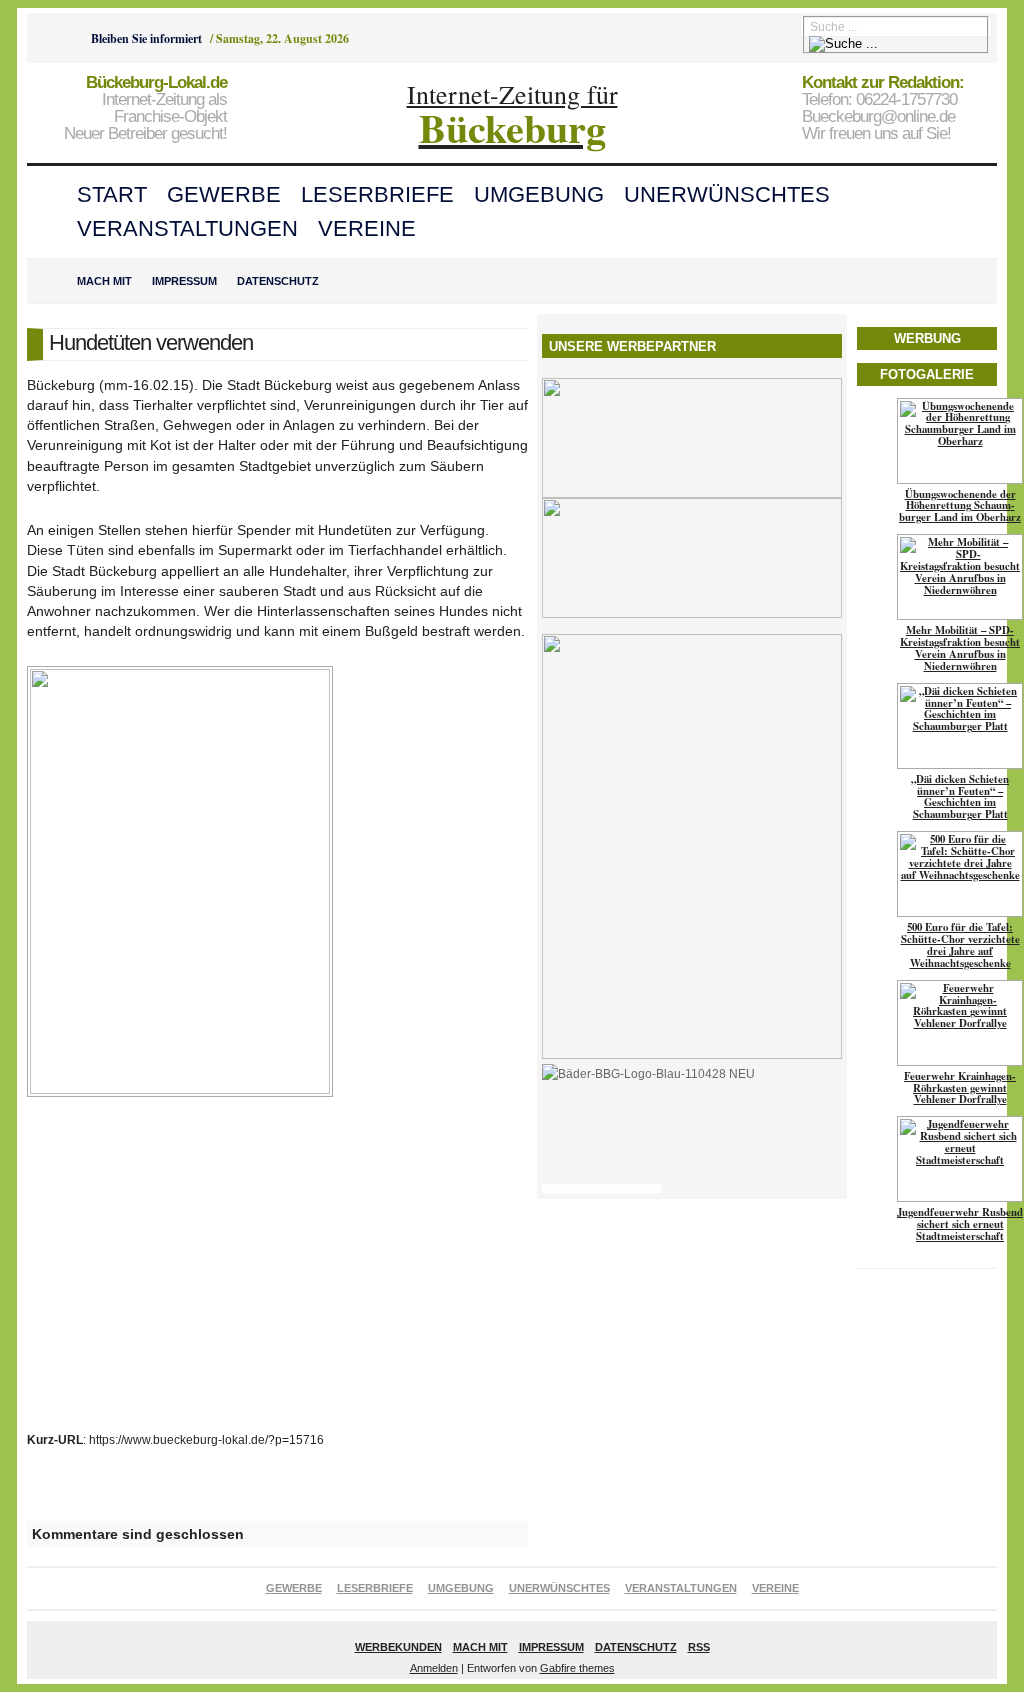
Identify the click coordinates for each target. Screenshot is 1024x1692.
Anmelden (434, 1668)
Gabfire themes (577, 1668)
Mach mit (104, 281)
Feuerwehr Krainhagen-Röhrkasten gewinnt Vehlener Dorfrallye (960, 1088)
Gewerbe (224, 194)
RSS (699, 1647)
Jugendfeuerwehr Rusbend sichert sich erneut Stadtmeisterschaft (960, 1224)
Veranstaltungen (187, 228)
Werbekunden (398, 1647)
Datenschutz (278, 281)
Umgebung (539, 194)
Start (112, 194)
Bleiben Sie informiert (146, 38)
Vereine (367, 228)
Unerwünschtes (727, 194)
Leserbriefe (377, 194)
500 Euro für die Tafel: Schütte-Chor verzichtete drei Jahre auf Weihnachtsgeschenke (960, 945)
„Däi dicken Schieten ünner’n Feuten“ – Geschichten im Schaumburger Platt (960, 797)
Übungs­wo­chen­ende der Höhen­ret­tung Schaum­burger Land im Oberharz (960, 506)
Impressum (184, 281)
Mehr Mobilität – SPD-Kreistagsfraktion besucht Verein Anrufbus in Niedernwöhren (960, 648)
